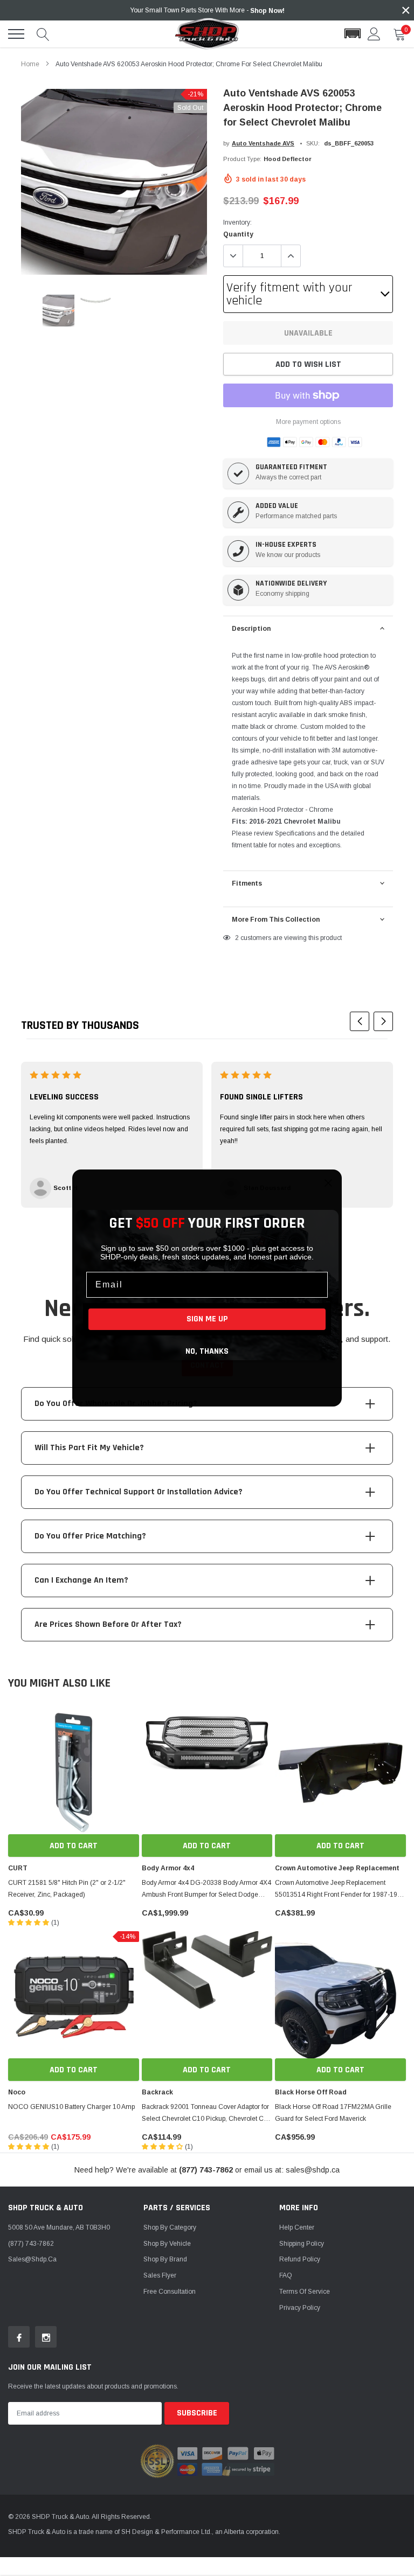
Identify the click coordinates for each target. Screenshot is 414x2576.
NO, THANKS (207, 1351)
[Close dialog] (328, 1183)
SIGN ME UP (207, 1319)
